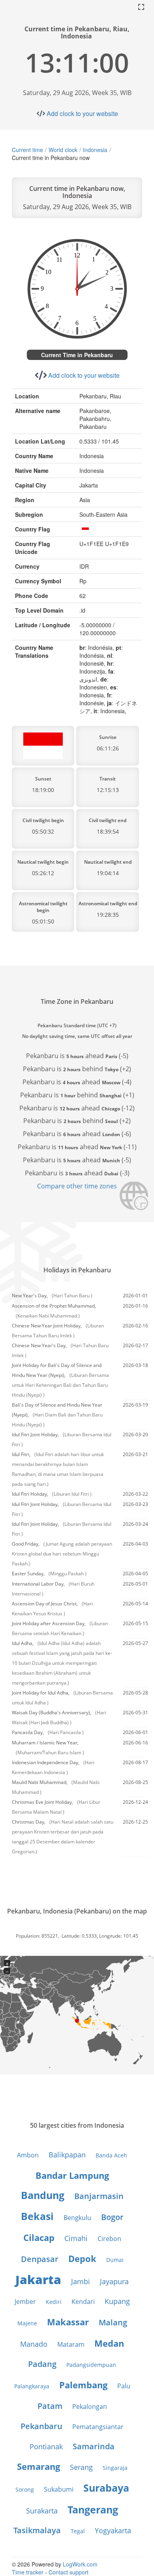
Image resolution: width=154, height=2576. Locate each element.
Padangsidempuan (91, 2365)
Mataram (71, 2344)
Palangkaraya (32, 2386)
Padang (42, 2364)
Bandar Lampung (72, 2175)
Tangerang (93, 2509)
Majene (27, 2323)
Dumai (115, 2260)
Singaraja (115, 2468)
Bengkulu (77, 2218)
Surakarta (42, 2511)
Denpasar (40, 2259)
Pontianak (46, 2447)
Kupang (117, 2301)
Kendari (83, 2302)
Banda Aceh (111, 2155)
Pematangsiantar (98, 2427)
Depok (82, 2258)
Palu (124, 2386)
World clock (63, 150)
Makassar (68, 2322)
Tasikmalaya (37, 2530)
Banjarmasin (99, 2196)
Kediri (54, 2302)
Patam (50, 2406)
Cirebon (109, 2239)
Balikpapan (67, 2155)
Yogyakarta (113, 2530)
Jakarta (38, 2280)
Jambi (81, 2281)
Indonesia (95, 150)
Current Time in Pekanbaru (77, 355)
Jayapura (114, 2281)
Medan (109, 2343)
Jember (25, 2302)
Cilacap (39, 2237)
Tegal (78, 2531)
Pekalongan (90, 2407)
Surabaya (106, 2488)
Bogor (112, 2217)
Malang (113, 2322)
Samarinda (94, 2446)
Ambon (28, 2155)
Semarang (38, 2466)
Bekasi (37, 2216)
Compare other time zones (77, 1186)
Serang (81, 2467)
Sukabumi (59, 2489)
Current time (27, 150)
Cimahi (76, 2238)
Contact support (69, 2572)
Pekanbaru (41, 2426)
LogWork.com (80, 2564)
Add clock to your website (82, 113)
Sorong (25, 2489)
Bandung (43, 2195)
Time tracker (28, 2572)
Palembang (83, 2385)
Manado (34, 2344)
